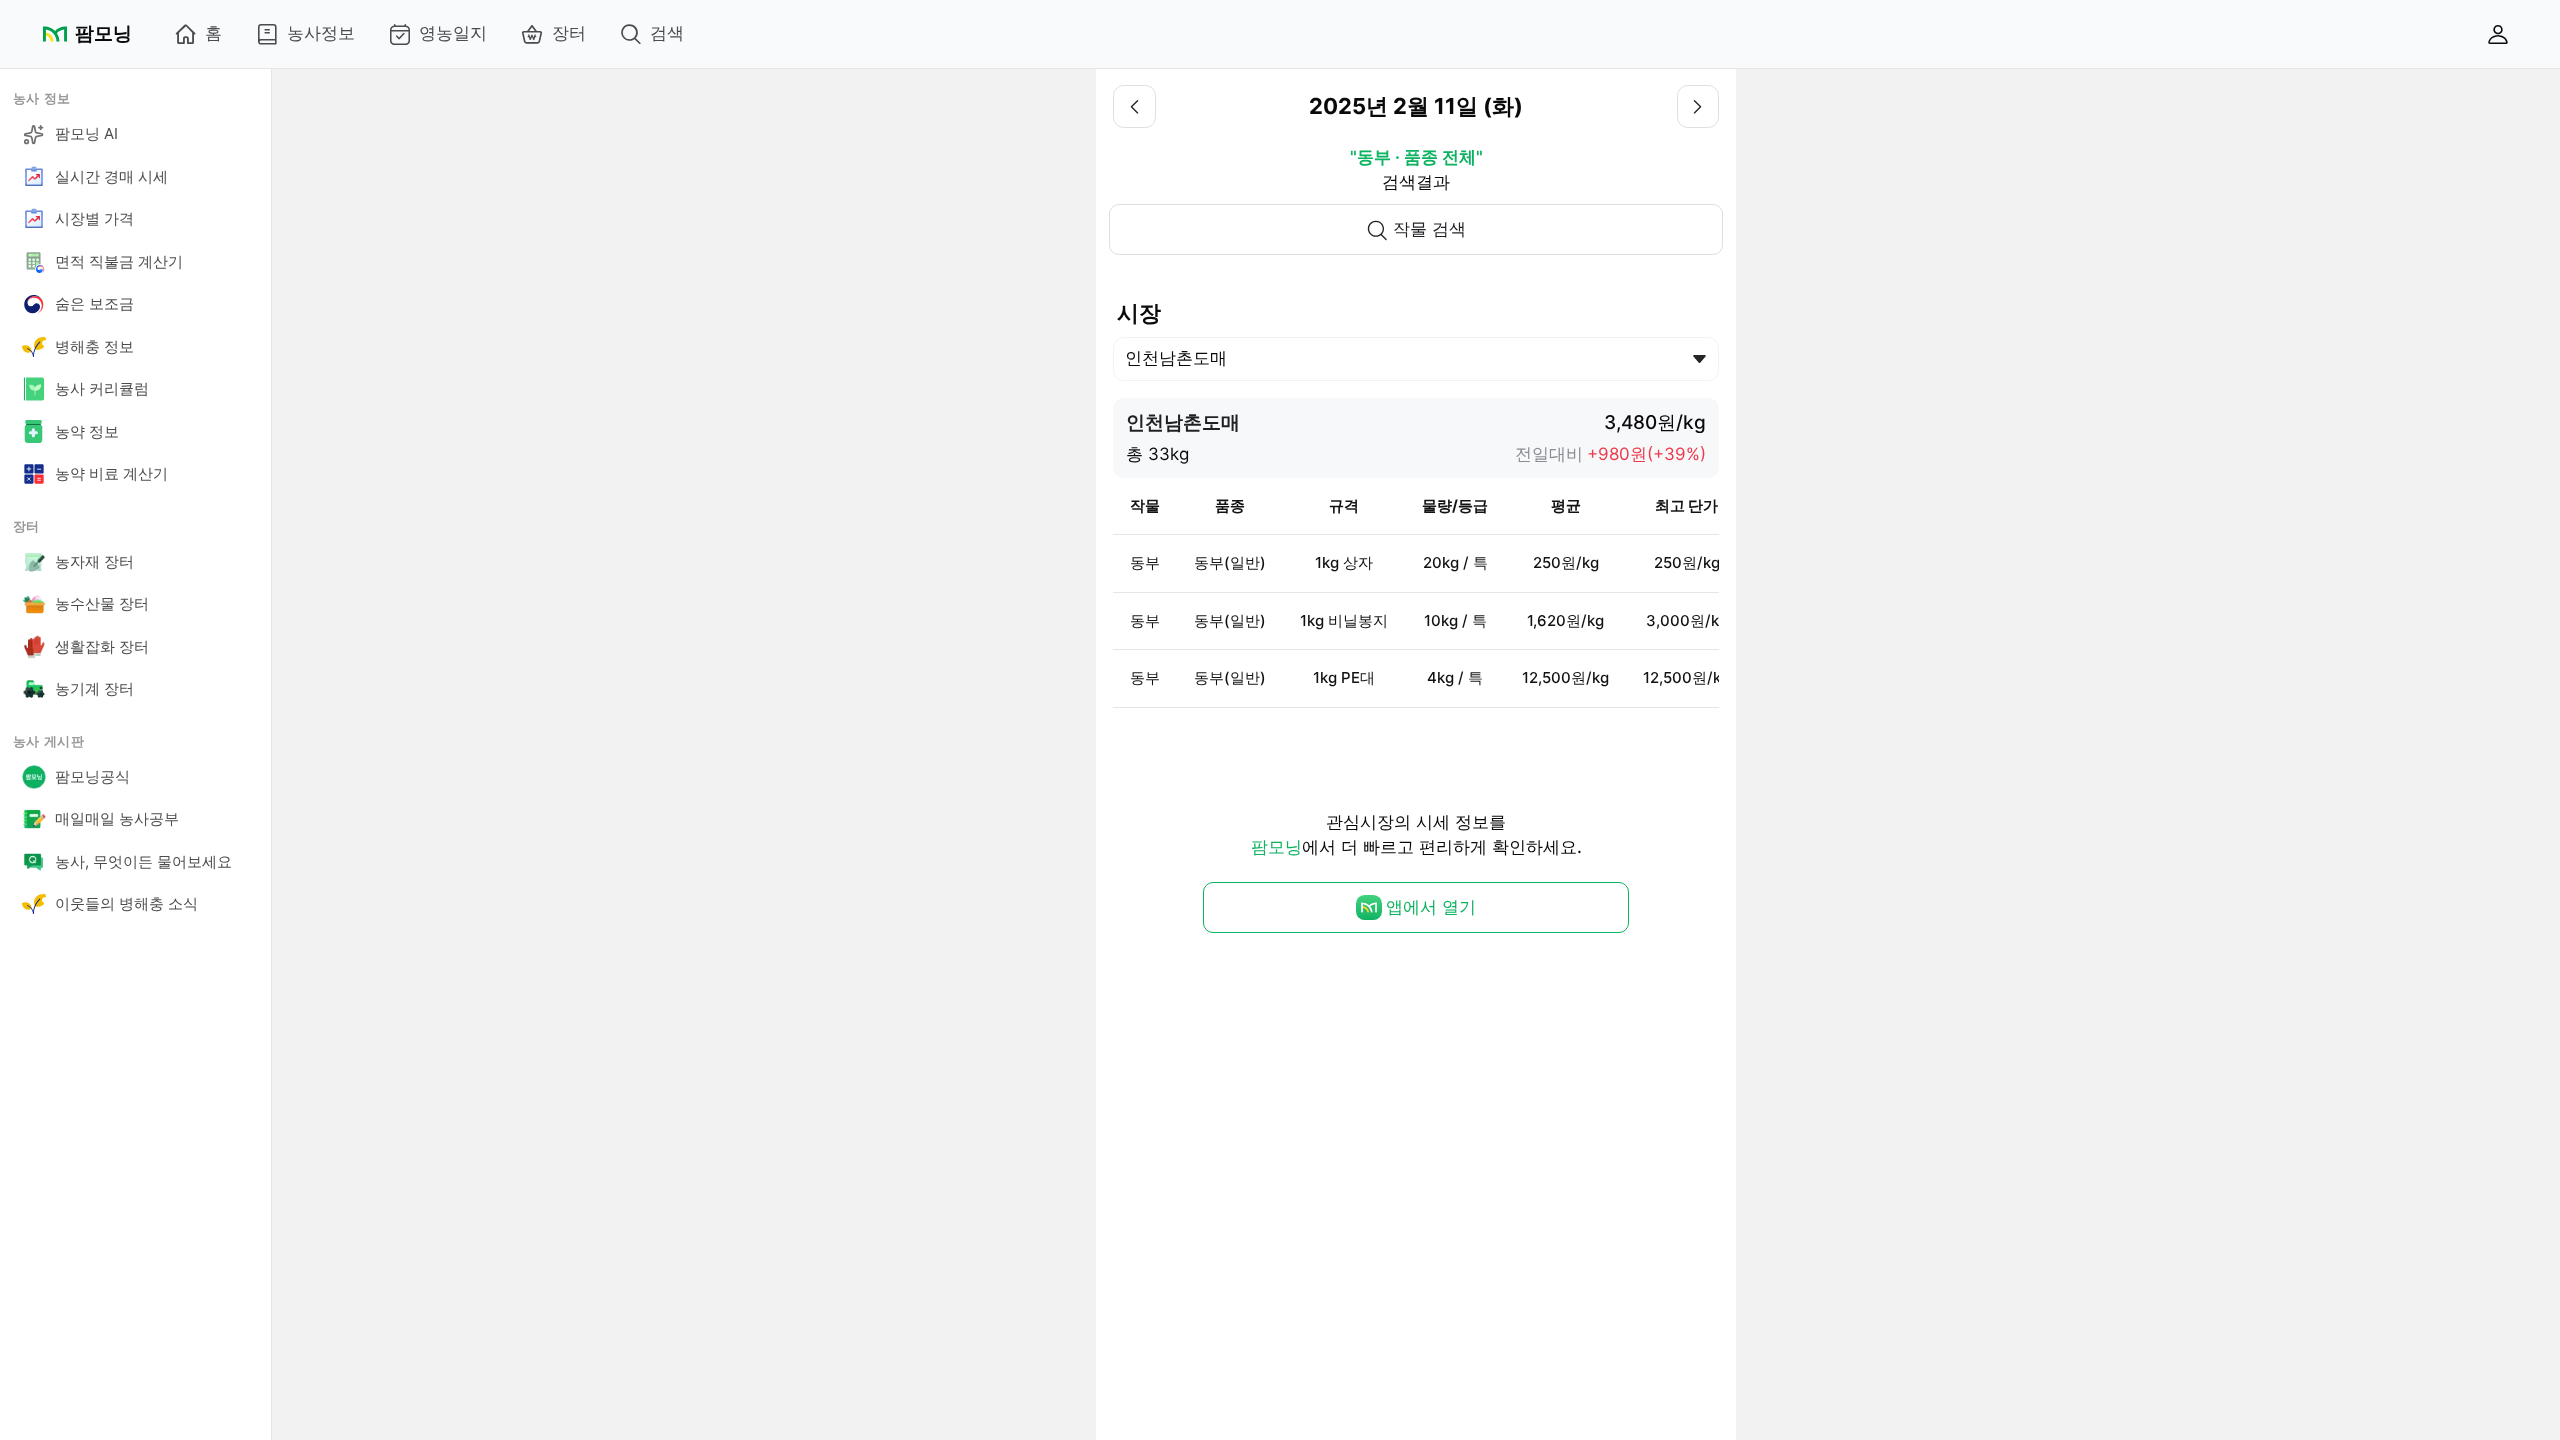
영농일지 (453, 33)
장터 (569, 33)
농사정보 (321, 33)
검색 (667, 33)
